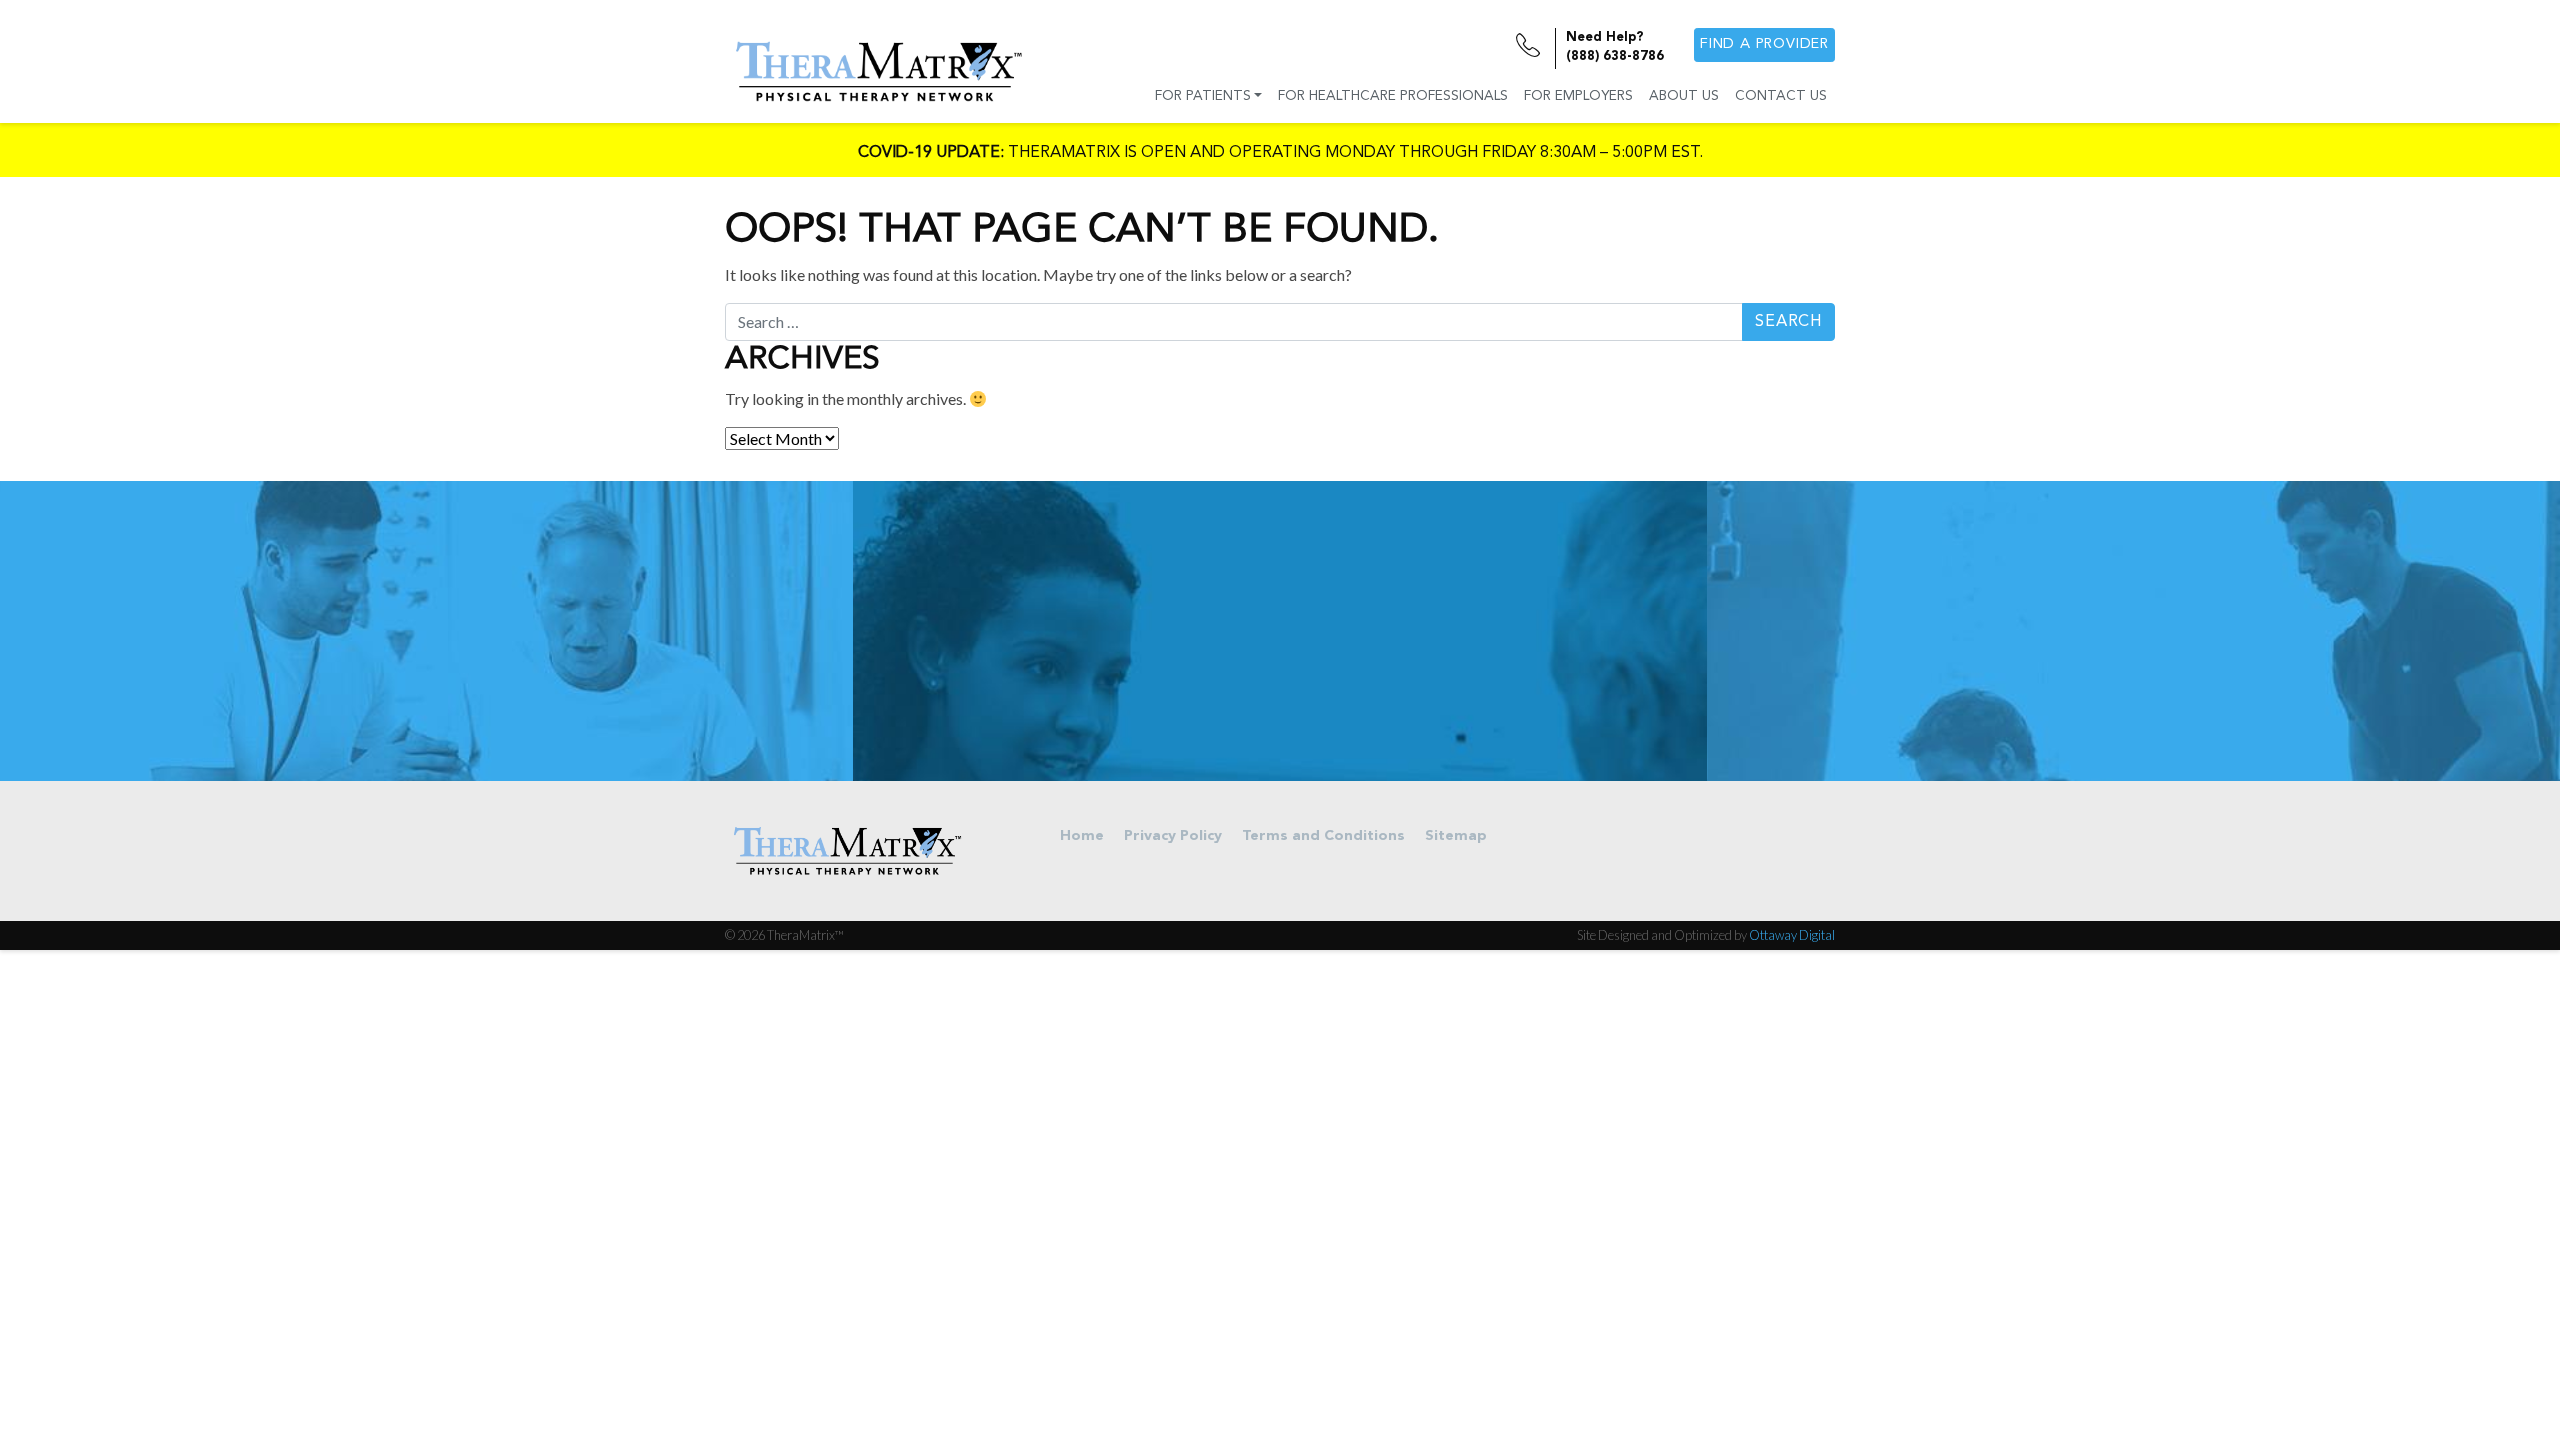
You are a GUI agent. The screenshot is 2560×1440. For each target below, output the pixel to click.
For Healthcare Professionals (1393, 96)
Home (1082, 836)
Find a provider (1764, 44)
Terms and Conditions (1323, 836)
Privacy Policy (1173, 836)
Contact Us (1781, 96)
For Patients (1203, 96)
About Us (1684, 96)
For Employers (1578, 96)
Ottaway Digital (1792, 935)
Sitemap (1456, 836)
